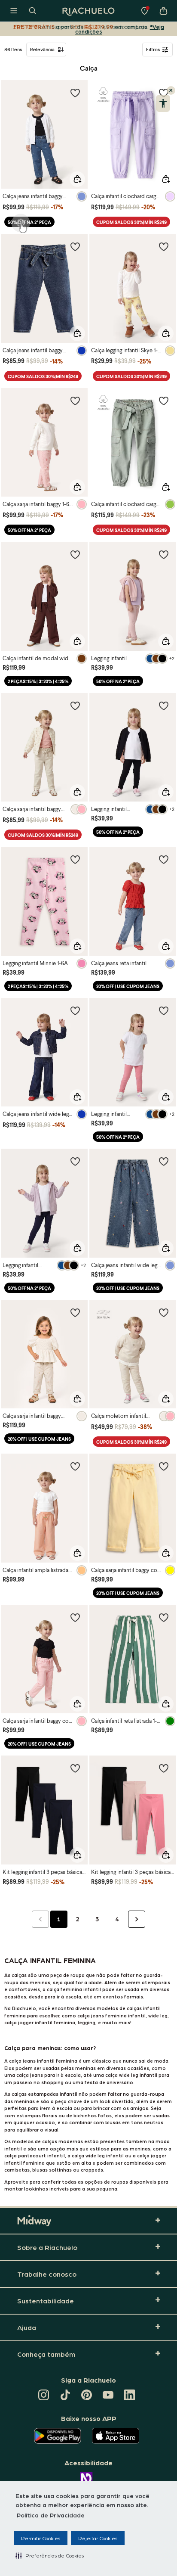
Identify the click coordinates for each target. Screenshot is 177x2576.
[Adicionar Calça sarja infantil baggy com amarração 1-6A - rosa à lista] (75, 1617)
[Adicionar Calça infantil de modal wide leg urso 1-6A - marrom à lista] (75, 554)
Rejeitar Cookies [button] (98, 2538)
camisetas (17, 2170)
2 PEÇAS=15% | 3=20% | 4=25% (38, 681)
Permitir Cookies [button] (41, 2538)
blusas (40, 2170)
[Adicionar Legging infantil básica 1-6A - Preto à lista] (164, 705)
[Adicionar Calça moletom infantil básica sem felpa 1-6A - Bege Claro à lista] (164, 1312)
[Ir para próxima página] (137, 1919)
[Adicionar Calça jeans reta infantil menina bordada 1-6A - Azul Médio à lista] (164, 859)
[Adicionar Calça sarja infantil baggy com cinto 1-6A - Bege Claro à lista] (75, 705)
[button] (50, 2555)
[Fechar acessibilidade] (171, 90)
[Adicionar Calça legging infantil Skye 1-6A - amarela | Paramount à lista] (164, 246)
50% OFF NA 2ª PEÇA (29, 222)
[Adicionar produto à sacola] (77, 179)
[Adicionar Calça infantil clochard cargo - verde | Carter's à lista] (164, 401)
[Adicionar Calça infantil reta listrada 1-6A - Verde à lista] (164, 1617)
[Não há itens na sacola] (163, 11)
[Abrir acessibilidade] (163, 103)
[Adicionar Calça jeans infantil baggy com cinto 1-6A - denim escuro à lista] (75, 246)
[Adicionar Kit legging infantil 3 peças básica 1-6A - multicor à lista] (164, 1768)
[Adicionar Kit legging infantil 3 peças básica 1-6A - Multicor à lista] (75, 1768)
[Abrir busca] (33, 11)
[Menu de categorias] (14, 11)
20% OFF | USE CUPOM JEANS (128, 986)
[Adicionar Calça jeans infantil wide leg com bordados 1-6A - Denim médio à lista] (164, 1161)
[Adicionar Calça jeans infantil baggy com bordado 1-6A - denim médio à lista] (75, 93)
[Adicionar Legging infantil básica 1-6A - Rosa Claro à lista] (164, 554)
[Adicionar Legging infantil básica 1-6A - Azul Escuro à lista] (75, 1161)
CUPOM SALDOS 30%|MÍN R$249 (131, 222)
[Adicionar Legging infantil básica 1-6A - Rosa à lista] (164, 1010)
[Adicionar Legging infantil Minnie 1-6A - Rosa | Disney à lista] (75, 859)
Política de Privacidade (51, 2515)
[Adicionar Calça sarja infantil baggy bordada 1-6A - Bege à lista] (75, 1312)
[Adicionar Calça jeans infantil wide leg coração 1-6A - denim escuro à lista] (75, 1010)
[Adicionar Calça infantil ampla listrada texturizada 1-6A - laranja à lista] (75, 1466)
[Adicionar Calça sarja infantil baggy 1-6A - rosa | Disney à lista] (75, 401)
